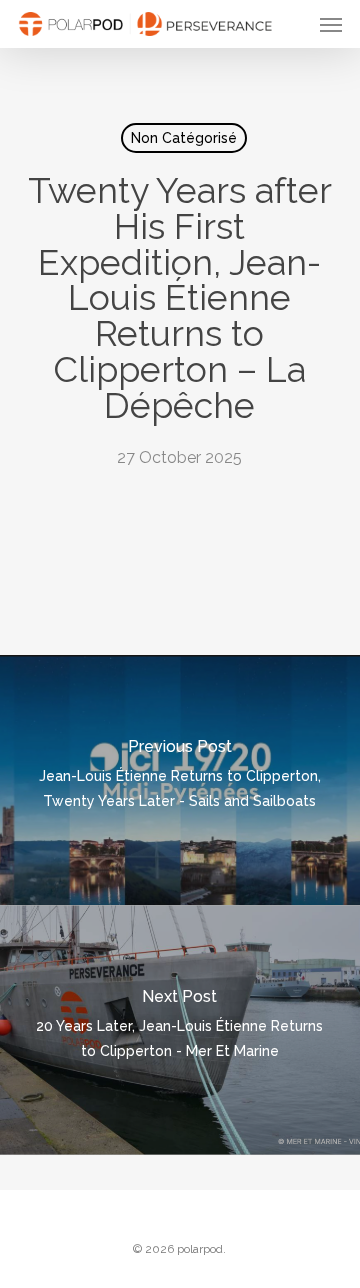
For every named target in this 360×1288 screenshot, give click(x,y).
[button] (331, 24)
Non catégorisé (184, 138)
